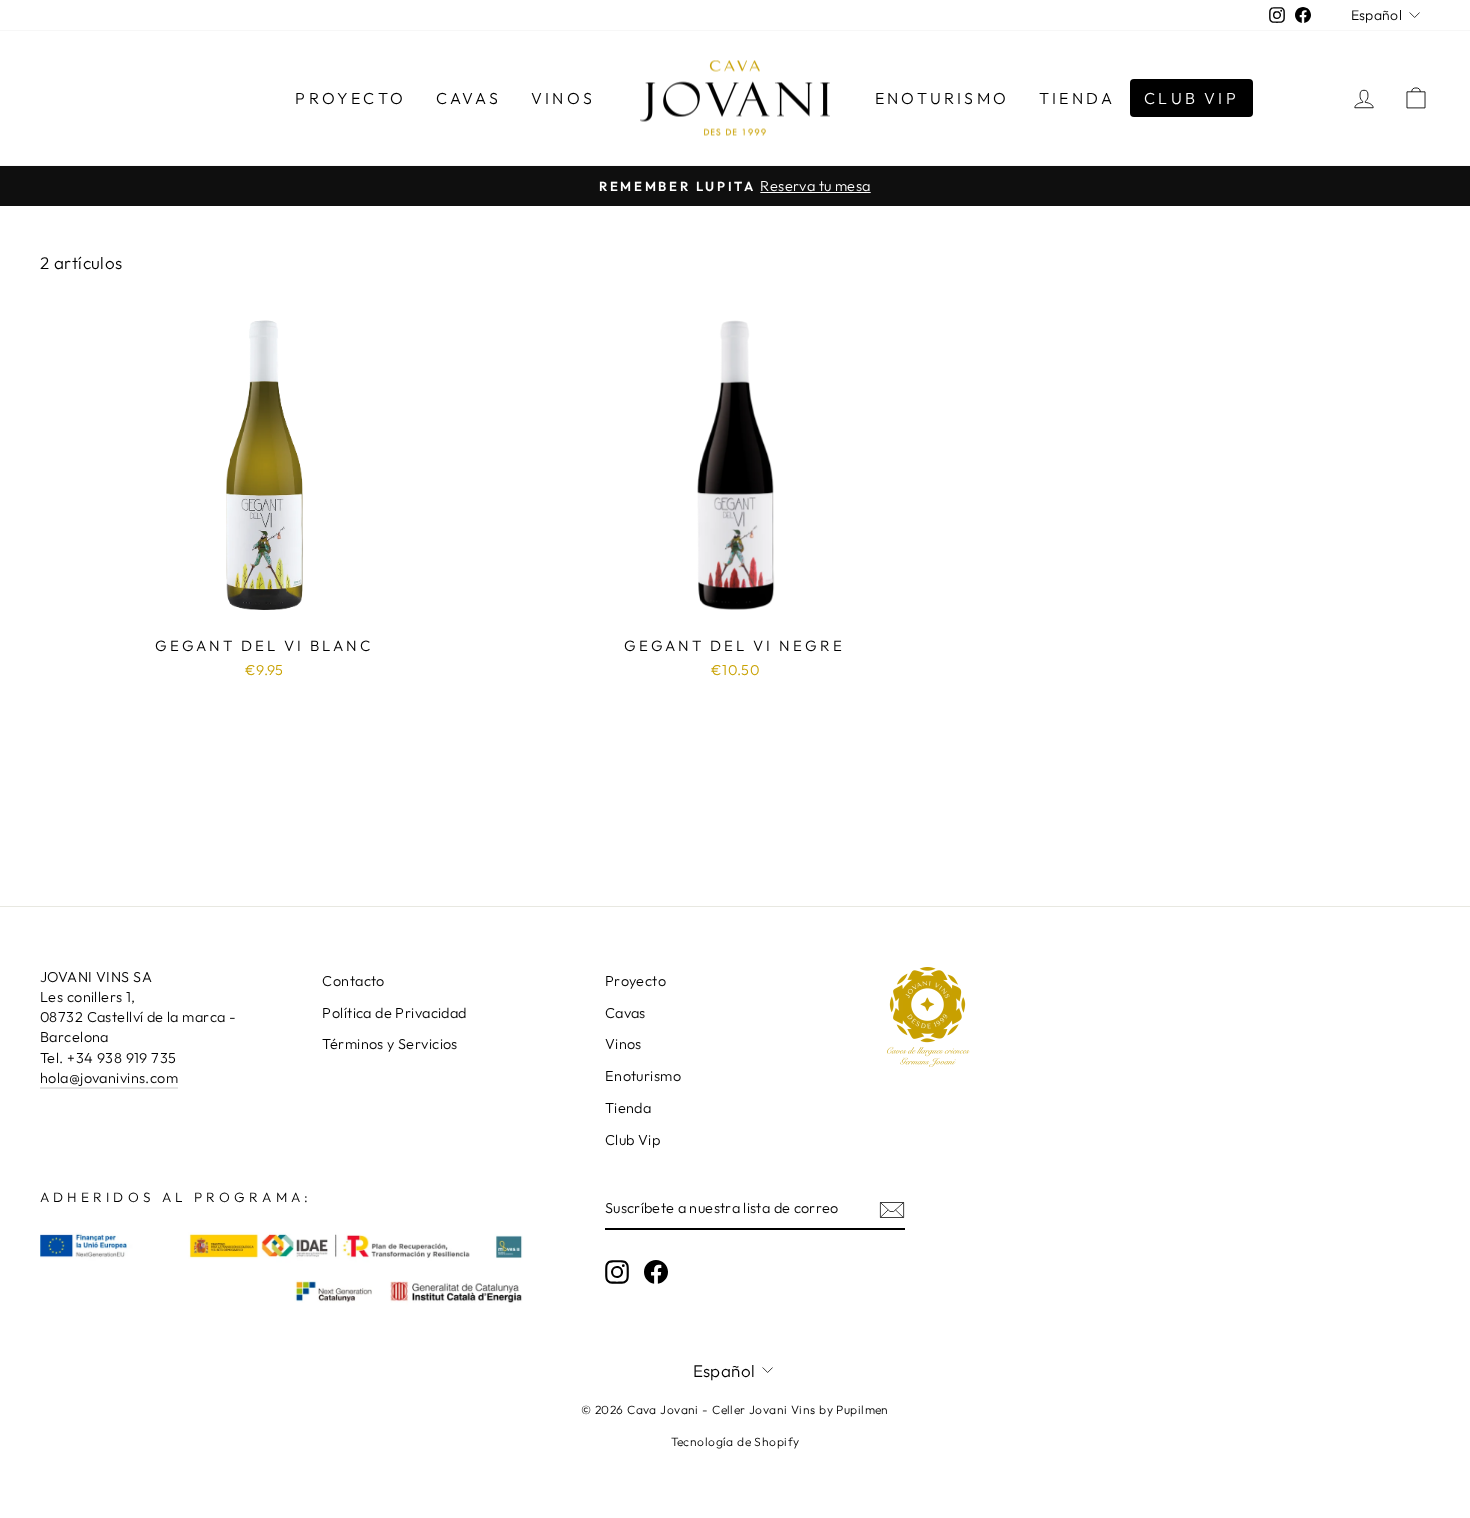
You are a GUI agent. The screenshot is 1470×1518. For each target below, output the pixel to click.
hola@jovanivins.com (109, 1078)
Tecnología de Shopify (735, 1441)
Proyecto (350, 98)
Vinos (563, 98)
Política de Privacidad (394, 1013)
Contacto (353, 981)
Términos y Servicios (390, 1044)
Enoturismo (942, 98)
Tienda (1077, 98)
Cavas (468, 98)
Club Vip (1191, 98)
